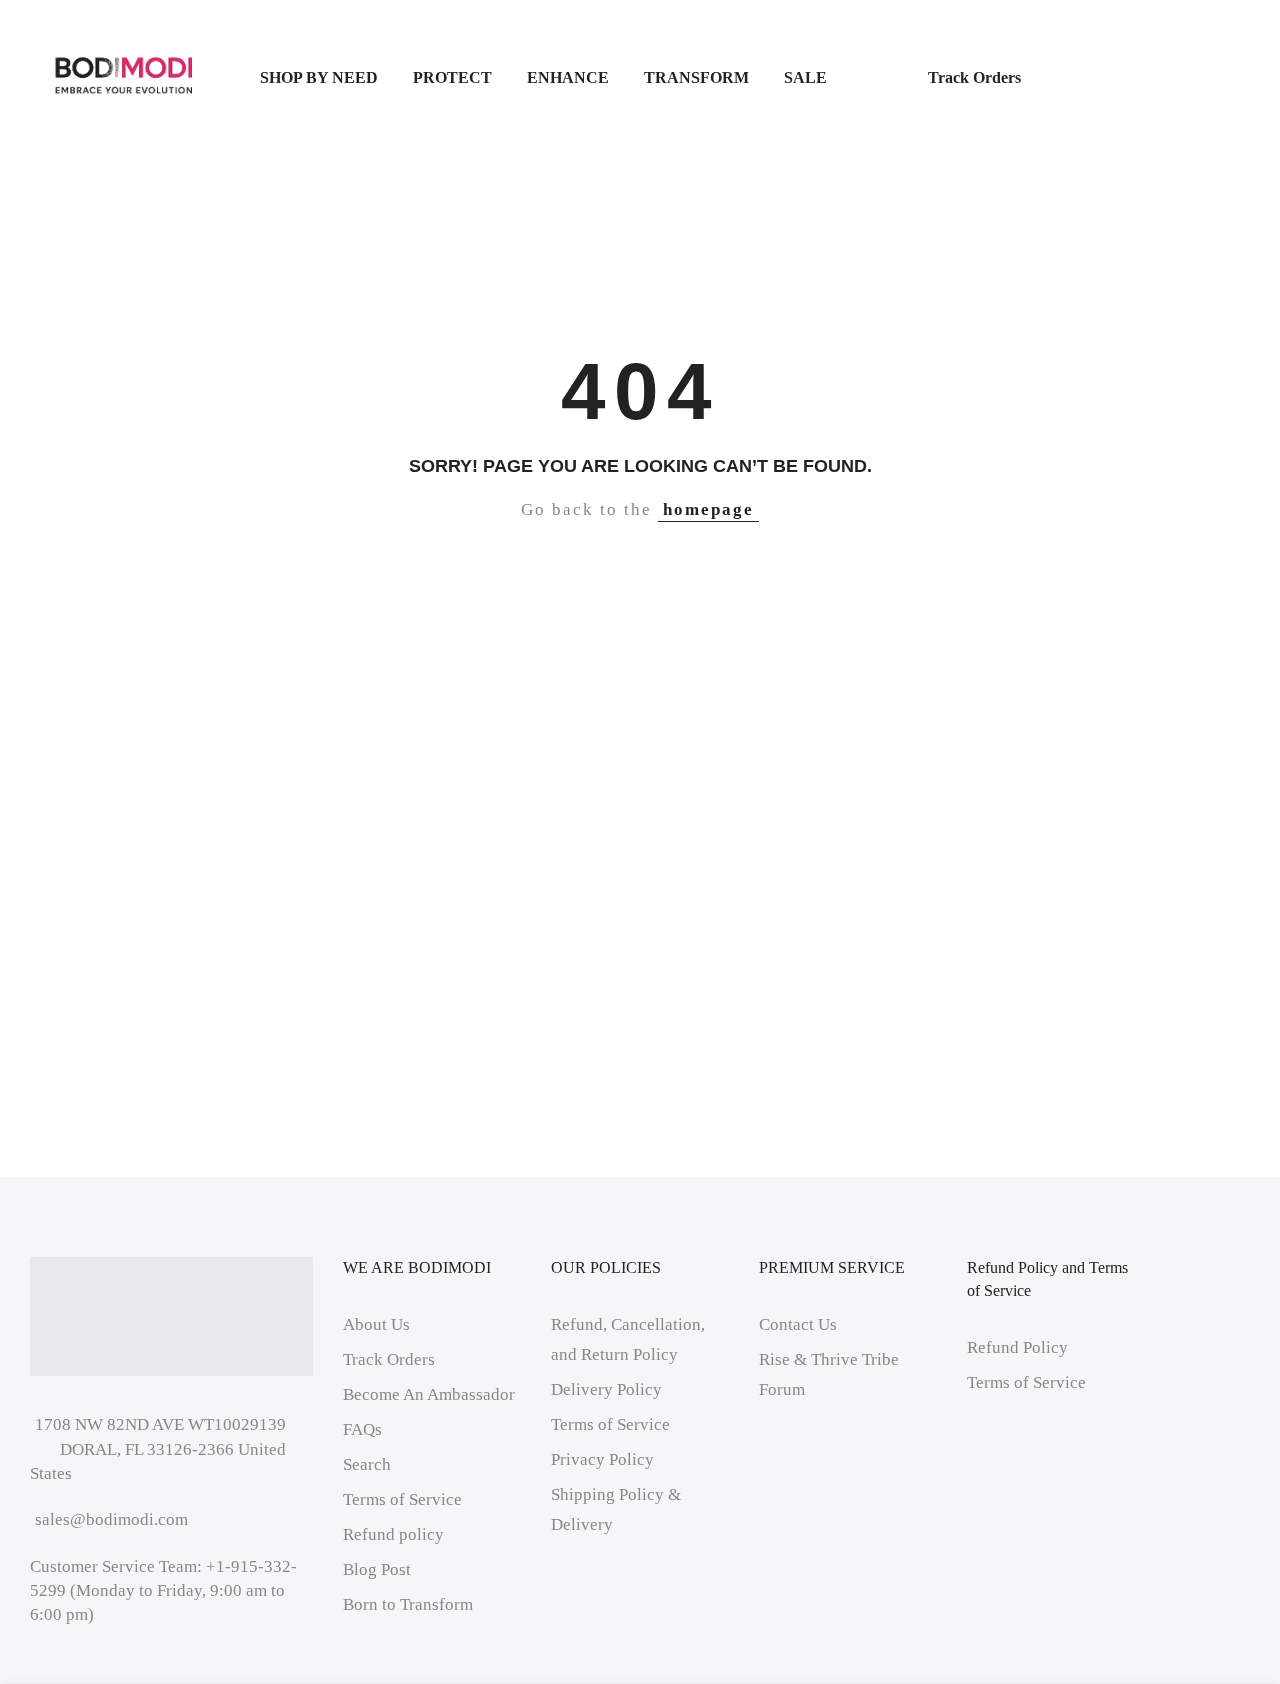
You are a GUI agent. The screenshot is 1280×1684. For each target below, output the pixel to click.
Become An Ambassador (429, 1394)
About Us (376, 1324)
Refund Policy (1017, 1347)
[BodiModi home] (124, 76)
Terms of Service (402, 1499)
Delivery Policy (606, 1389)
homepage (708, 509)
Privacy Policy (602, 1459)
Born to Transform (408, 1604)
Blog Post (377, 1569)
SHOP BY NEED (319, 77)
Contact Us (798, 1324)
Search (367, 1464)
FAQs (362, 1429)
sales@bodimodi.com (111, 1519)
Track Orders (974, 77)
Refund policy (393, 1534)
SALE (838, 77)
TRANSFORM (696, 77)
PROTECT (452, 77)
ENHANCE (568, 77)
